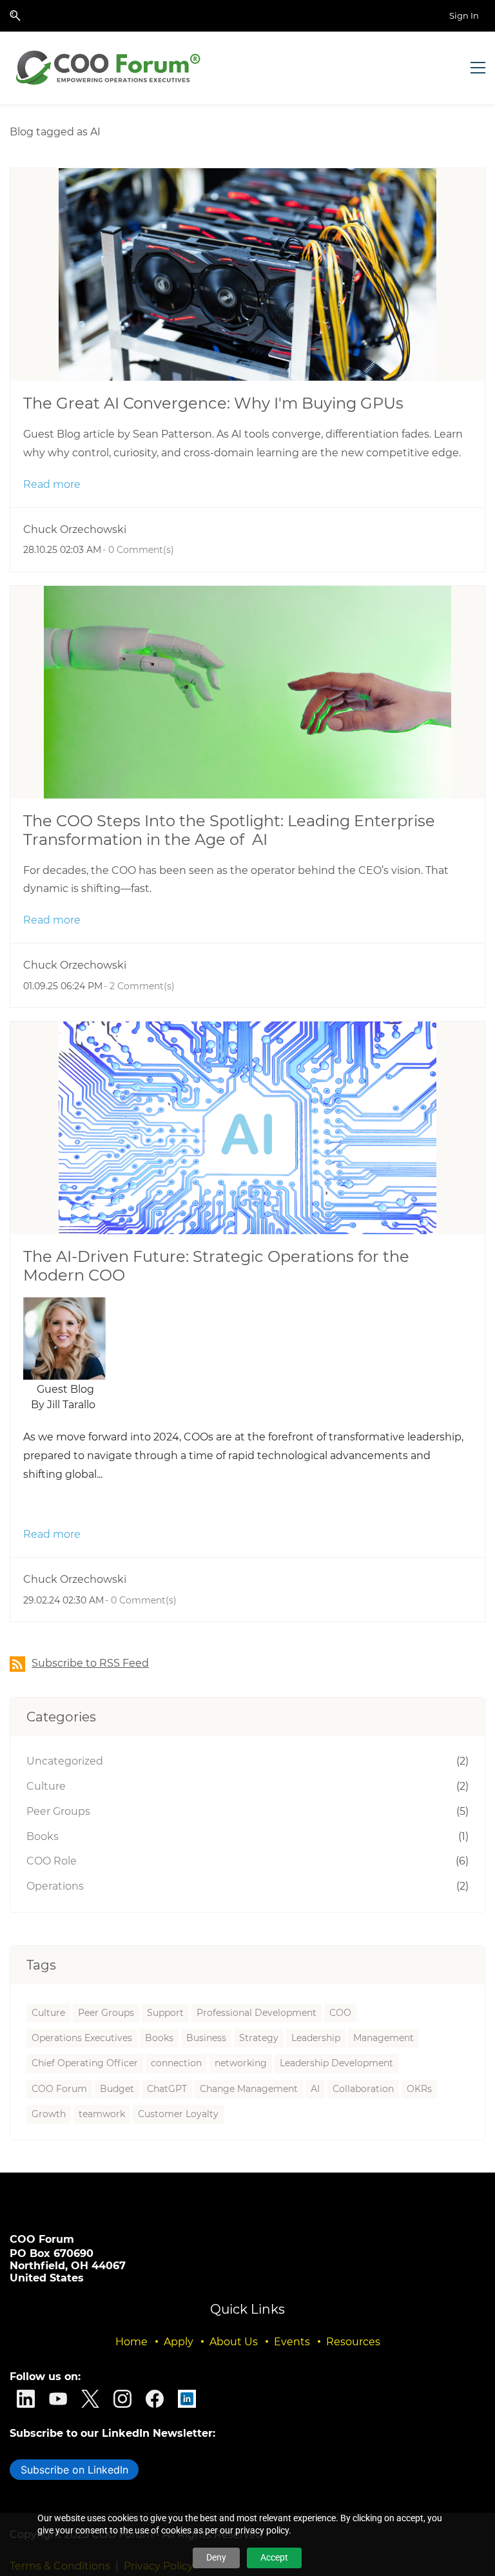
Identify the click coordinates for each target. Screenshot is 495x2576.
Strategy (259, 2038)
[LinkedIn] (26, 2399)
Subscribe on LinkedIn (74, 2470)
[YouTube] (58, 2399)
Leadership (316, 2038)
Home (131, 2342)
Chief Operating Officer (85, 2063)
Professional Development (257, 2013)
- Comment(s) (138, 550)
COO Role (52, 1861)
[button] (15, 16)
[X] (90, 2399)
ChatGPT (167, 2089)
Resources (353, 2342)
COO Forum (59, 2089)
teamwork (102, 2114)
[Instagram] (122, 2399)
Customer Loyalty (178, 2114)
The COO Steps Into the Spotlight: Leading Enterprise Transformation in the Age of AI (229, 830)
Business (206, 2038)
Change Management (249, 2089)
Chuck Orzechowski (75, 529)
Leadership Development (336, 2063)
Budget (117, 2089)
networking (241, 2063)
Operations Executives (82, 2038)
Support (165, 2013)
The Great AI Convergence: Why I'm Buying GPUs (213, 403)
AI (315, 2089)
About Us (234, 2342)
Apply (179, 2342)
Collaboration (363, 2089)
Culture (46, 1786)
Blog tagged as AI (55, 132)
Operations (55, 1886)
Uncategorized (65, 1761)
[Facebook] (155, 2399)
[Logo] (110, 68)
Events (292, 2342)
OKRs (419, 2089)
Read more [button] (52, 484)
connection (176, 2063)
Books (43, 1836)
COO (340, 2013)
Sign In (464, 15)
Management (383, 2038)
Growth (49, 2114)
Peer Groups (58, 1811)
